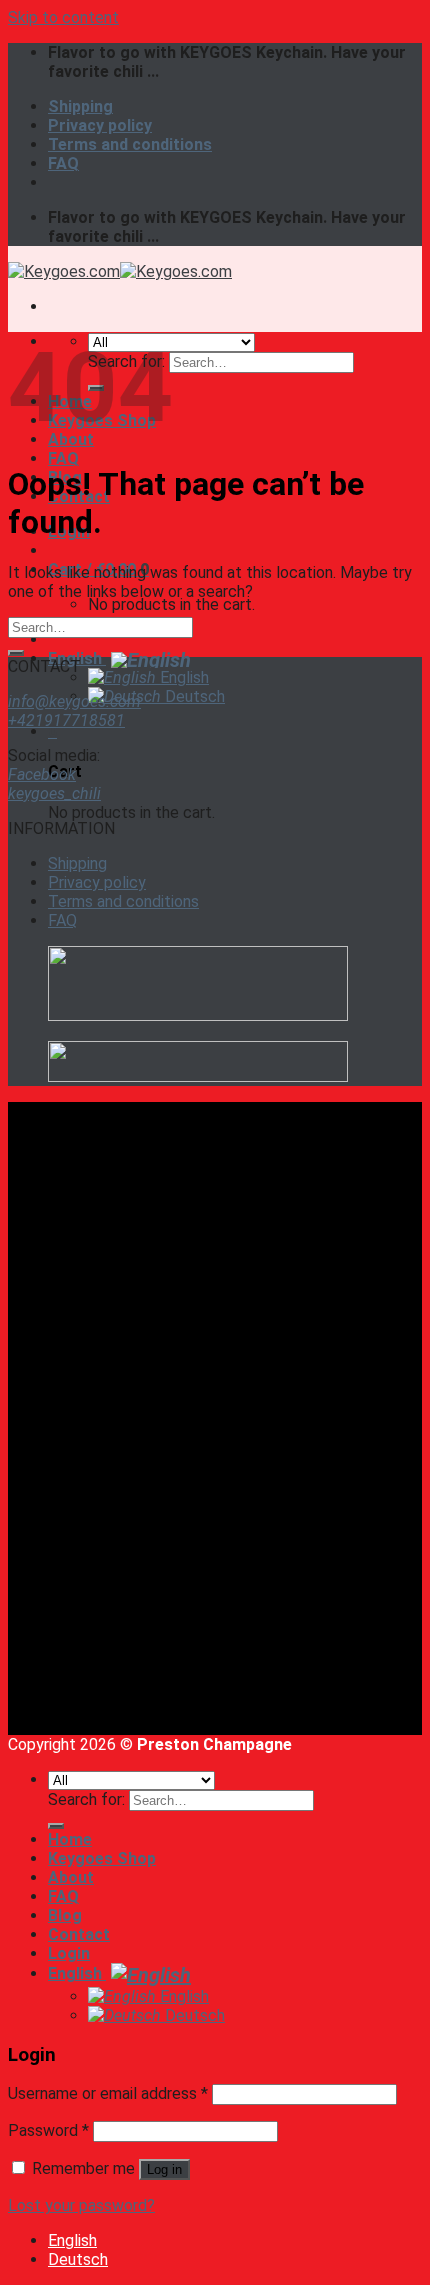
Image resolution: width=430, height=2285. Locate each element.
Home (70, 1839)
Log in (164, 2169)
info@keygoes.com (74, 701)
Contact (79, 1934)
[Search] (56, 1826)
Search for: (86, 1799)
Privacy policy (100, 125)
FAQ (63, 163)
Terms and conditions (130, 144)
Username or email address (108, 2093)
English (77, 658)
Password (48, 2130)
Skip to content (63, 17)
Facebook (42, 774)
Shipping (80, 106)
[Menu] (53, 306)
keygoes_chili (54, 793)
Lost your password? (81, 2205)
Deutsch (193, 696)
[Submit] (16, 653)
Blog (65, 1915)
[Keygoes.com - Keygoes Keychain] (120, 271)
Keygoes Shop (102, 1858)
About (71, 1877)
